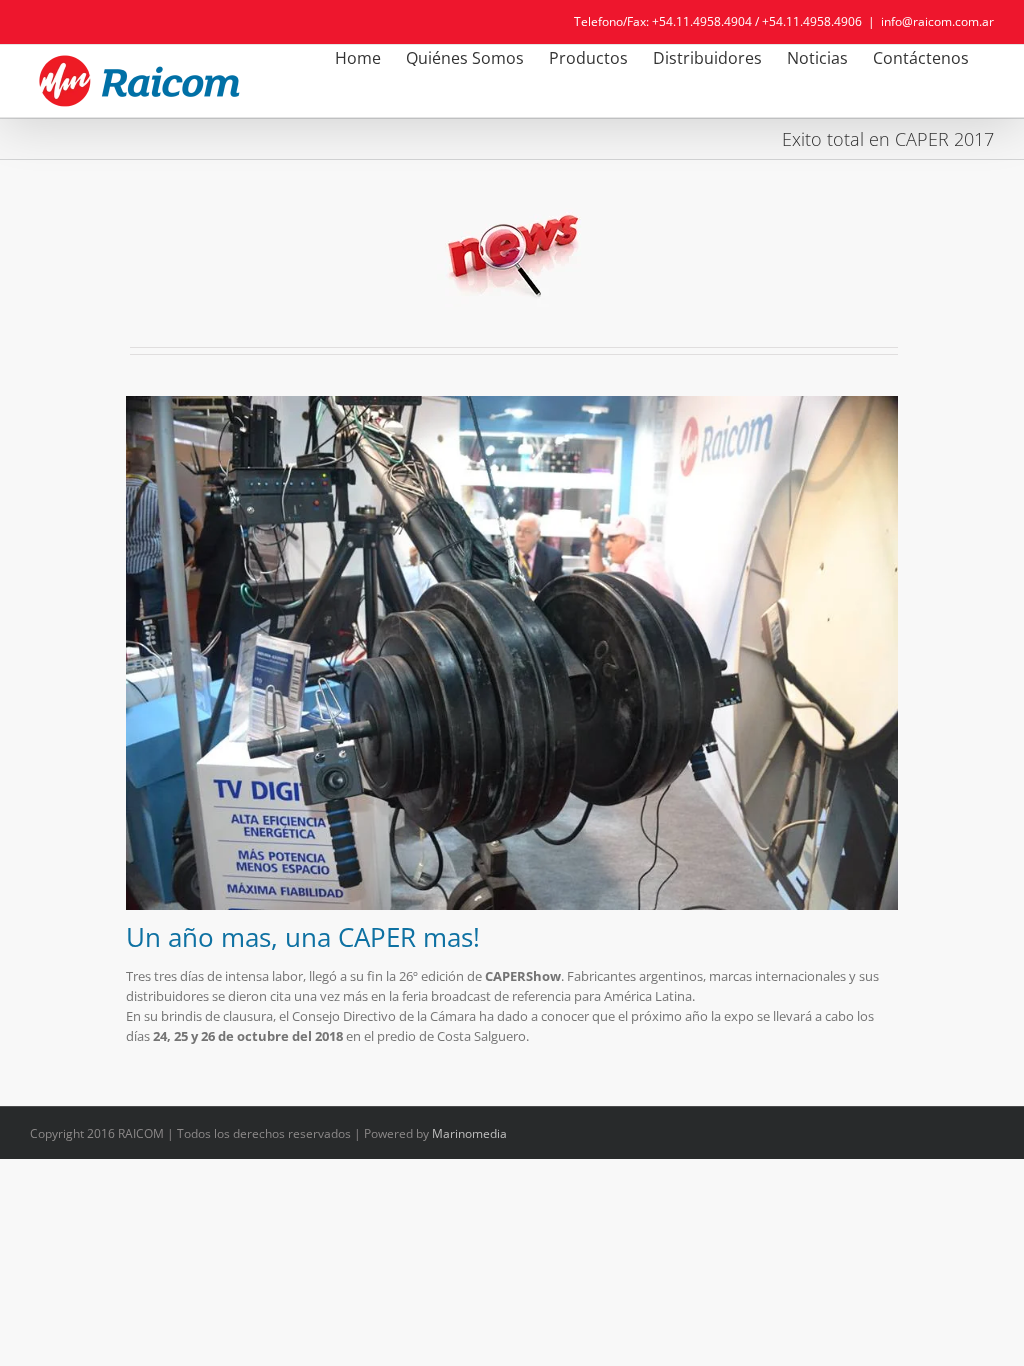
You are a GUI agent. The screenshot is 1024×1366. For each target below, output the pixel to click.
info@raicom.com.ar (937, 21)
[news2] (512, 206)
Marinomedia (469, 1133)
